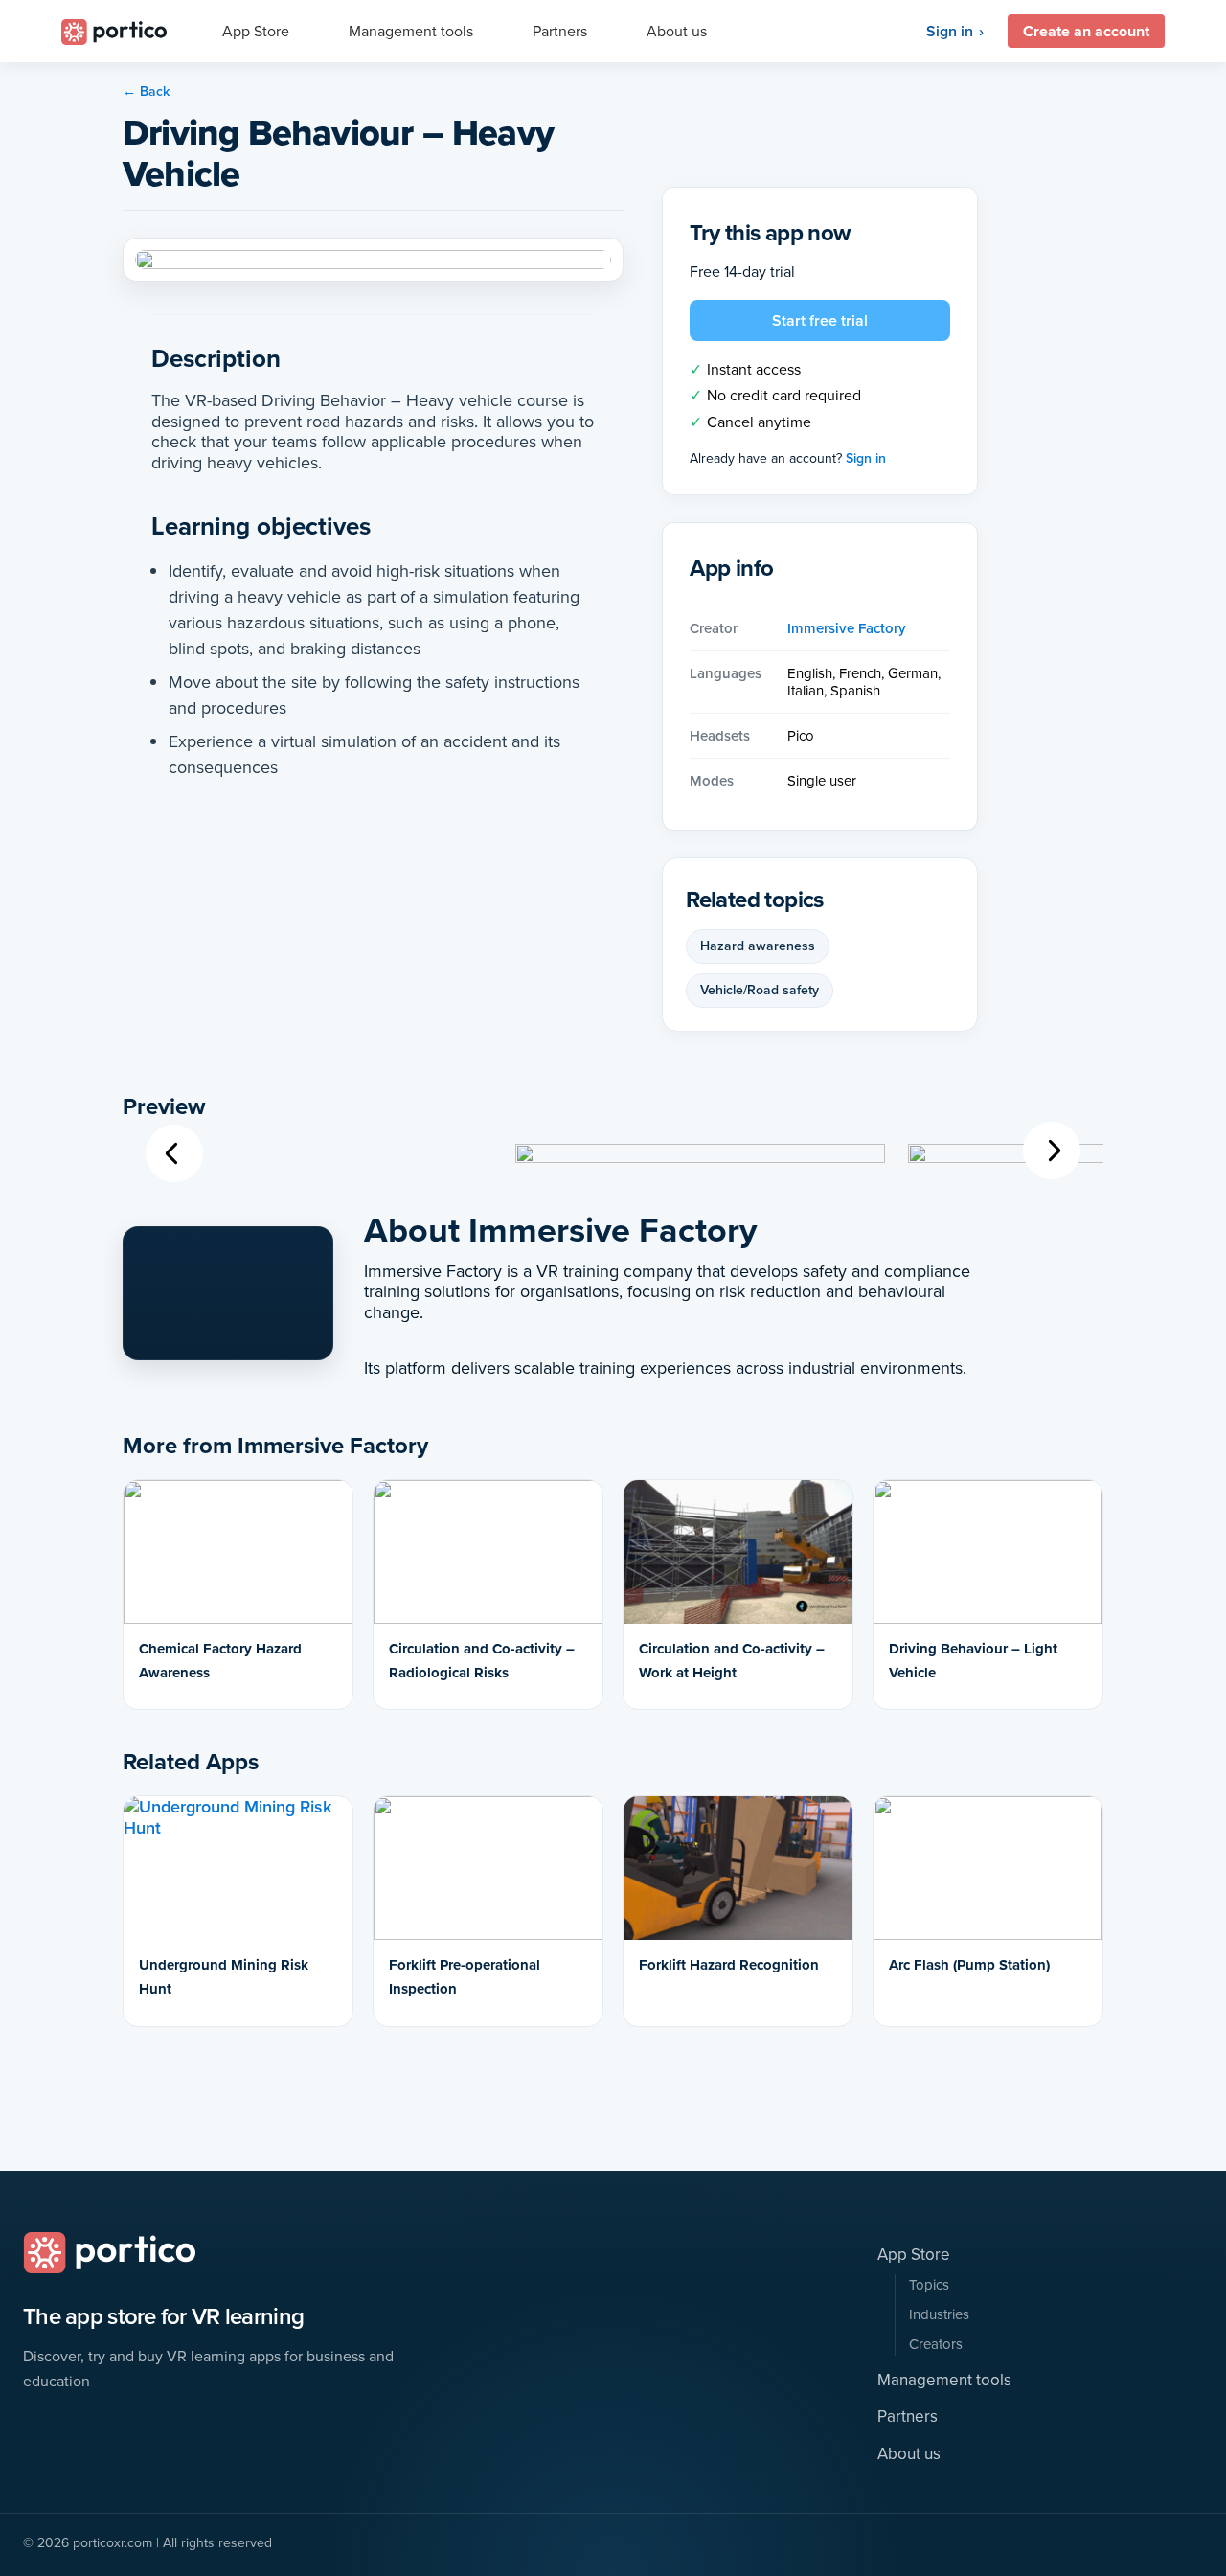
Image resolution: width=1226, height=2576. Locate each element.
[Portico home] (109, 2253)
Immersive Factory (847, 628)
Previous (175, 1153)
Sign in (950, 32)
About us (909, 2454)
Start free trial (820, 320)
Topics (929, 2285)
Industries (939, 2315)
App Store (914, 2255)
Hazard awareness (758, 946)
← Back (146, 91)
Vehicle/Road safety (760, 990)
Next (1052, 1150)
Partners (908, 2417)
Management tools (944, 2381)
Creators (936, 2345)
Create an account (1086, 31)
